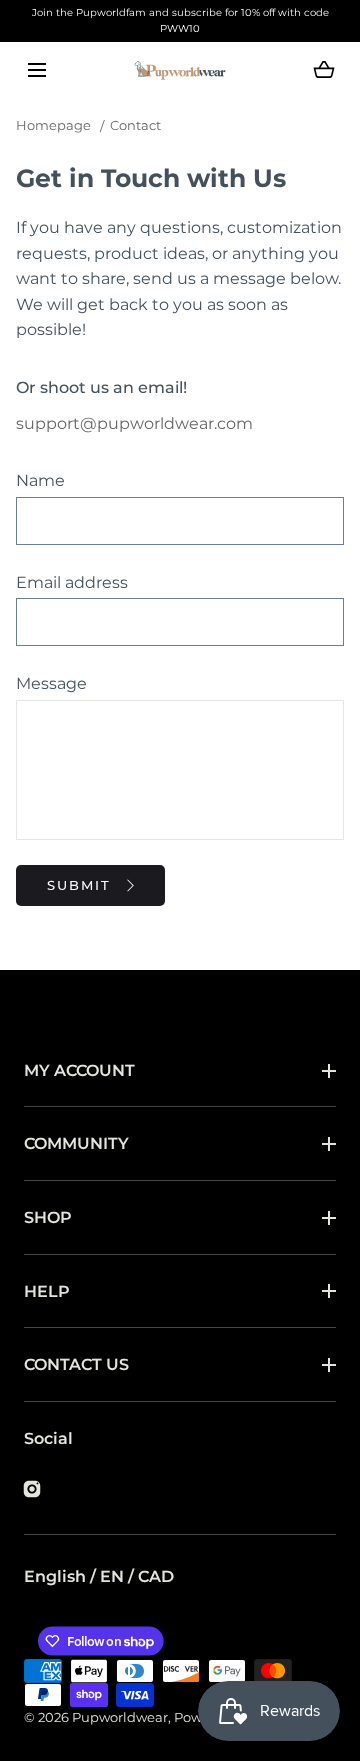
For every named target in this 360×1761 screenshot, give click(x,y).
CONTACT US (76, 1364)
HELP (47, 1291)
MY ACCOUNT (79, 1070)
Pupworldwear (120, 1717)
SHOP (48, 1217)
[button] (36, 70)
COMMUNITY (76, 1143)
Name (40, 480)
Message (51, 683)
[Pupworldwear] (180, 70)
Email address (72, 582)
